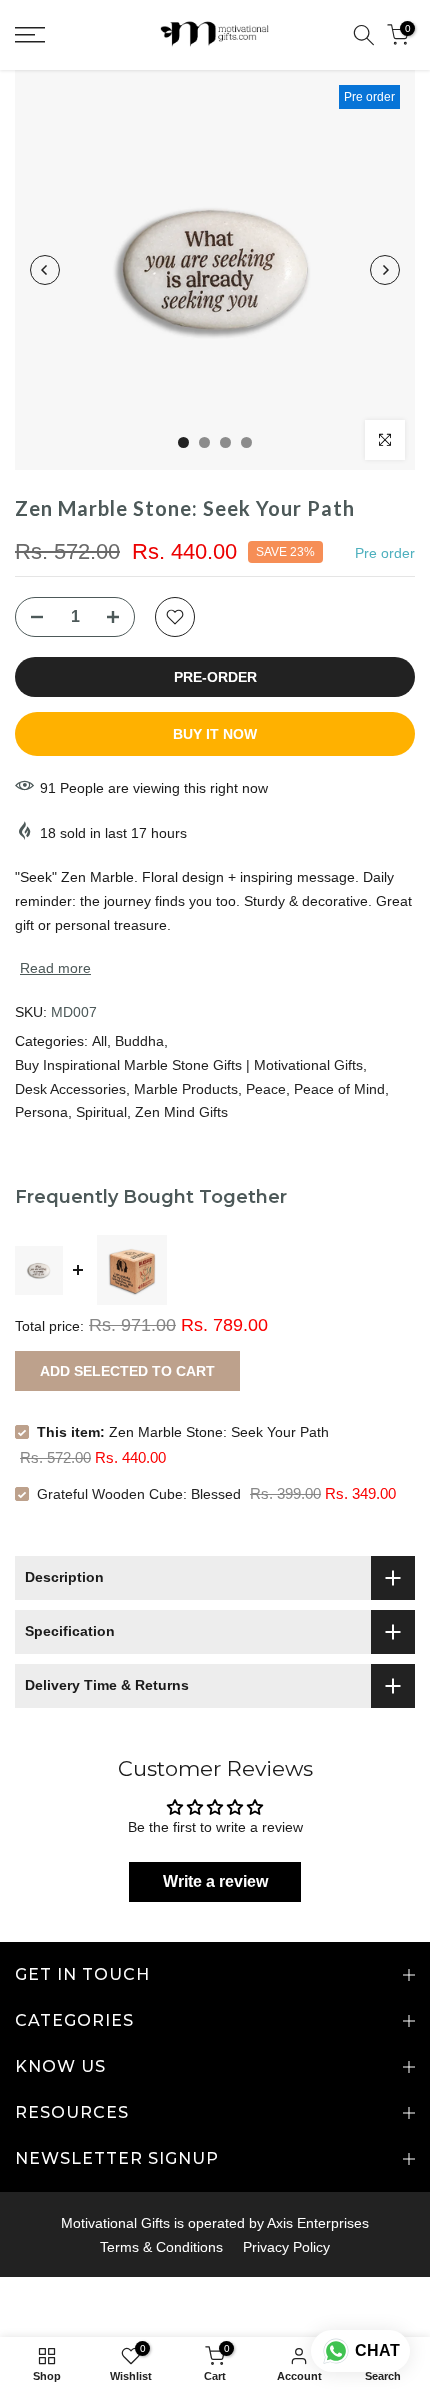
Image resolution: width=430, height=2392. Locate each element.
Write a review (215, 1881)
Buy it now (215, 734)
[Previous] (45, 270)
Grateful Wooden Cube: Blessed (139, 1494)
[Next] (385, 270)
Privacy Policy (286, 2247)
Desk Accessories (70, 1089)
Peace (266, 1089)
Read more (55, 968)
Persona (41, 1112)
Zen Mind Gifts (181, 1112)
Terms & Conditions (161, 2247)
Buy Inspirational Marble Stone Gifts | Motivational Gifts (189, 1065)
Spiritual (101, 1112)
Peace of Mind (339, 1089)
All (99, 1041)
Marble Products (186, 1089)
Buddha (139, 1041)
